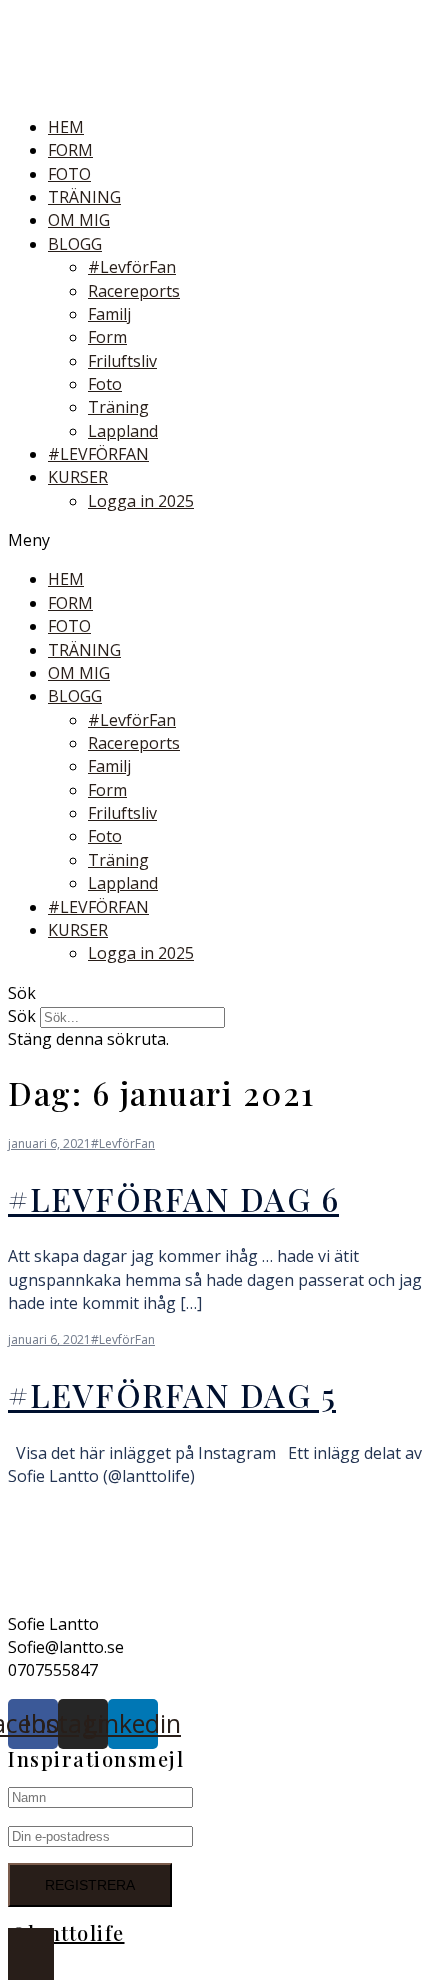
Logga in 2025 (141, 501)
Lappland (123, 431)
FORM (70, 150)
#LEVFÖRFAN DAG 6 (173, 1198)
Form (107, 337)
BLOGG (75, 244)
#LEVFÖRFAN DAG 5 (172, 1394)
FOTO (69, 174)
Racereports (134, 291)
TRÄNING (84, 197)
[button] (215, 540)
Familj (109, 314)
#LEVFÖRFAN (98, 454)
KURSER (78, 477)
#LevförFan (132, 267)
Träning (118, 407)
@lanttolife (66, 1932)
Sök (22, 1016)
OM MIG (79, 220)
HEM (66, 127)
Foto (105, 384)
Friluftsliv (122, 361)
